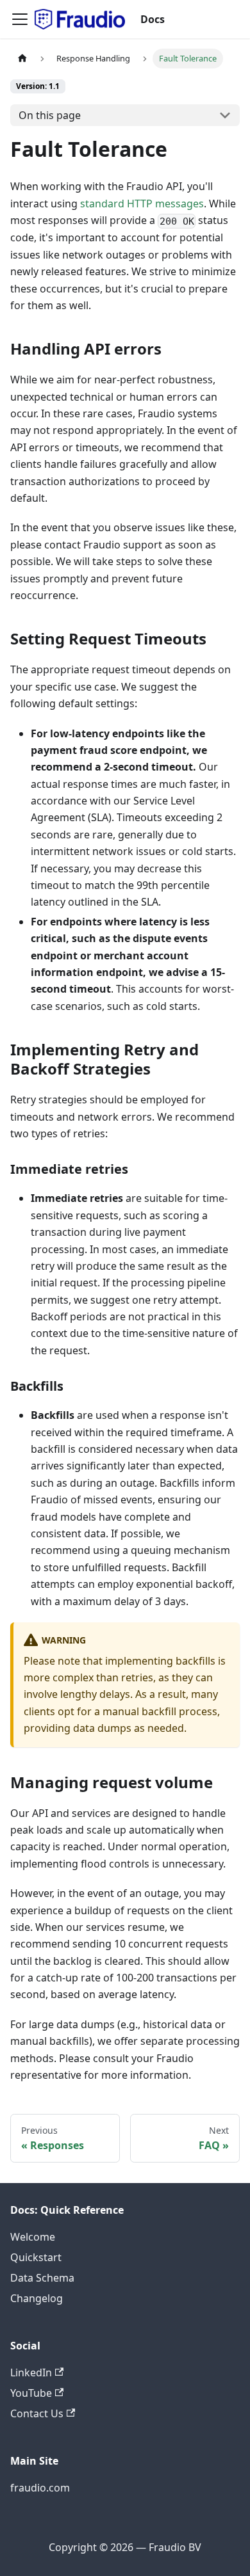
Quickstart (36, 2257)
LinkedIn (31, 2372)
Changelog (37, 2298)
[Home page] (22, 59)
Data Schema (42, 2278)
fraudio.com (40, 2488)
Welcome (33, 2237)
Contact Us (37, 2413)
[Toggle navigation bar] (20, 19)
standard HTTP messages (142, 204)
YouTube (31, 2393)
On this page (50, 115)
